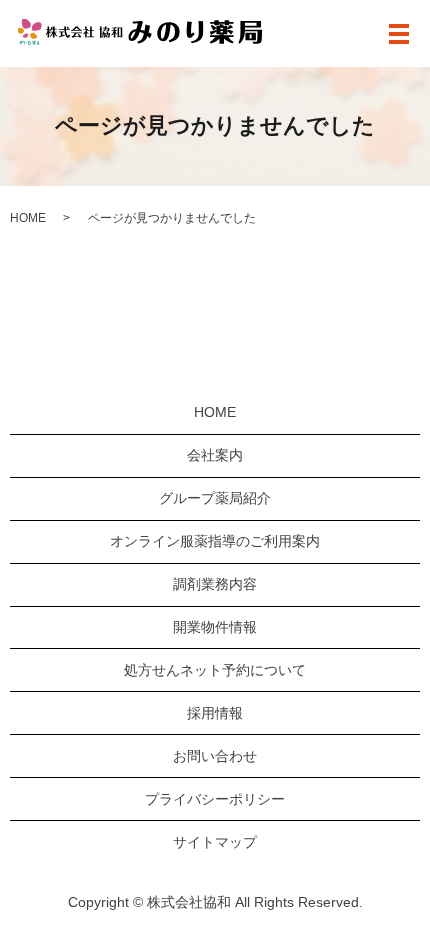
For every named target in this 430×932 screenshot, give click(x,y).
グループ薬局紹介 (215, 498)
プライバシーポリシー (215, 799)
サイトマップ (215, 842)
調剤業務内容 (215, 584)
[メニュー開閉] (399, 34)
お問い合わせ (215, 756)
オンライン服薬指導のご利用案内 (215, 541)
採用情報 (215, 713)
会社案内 (215, 455)
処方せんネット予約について (215, 670)
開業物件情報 (215, 627)
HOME (28, 218)
